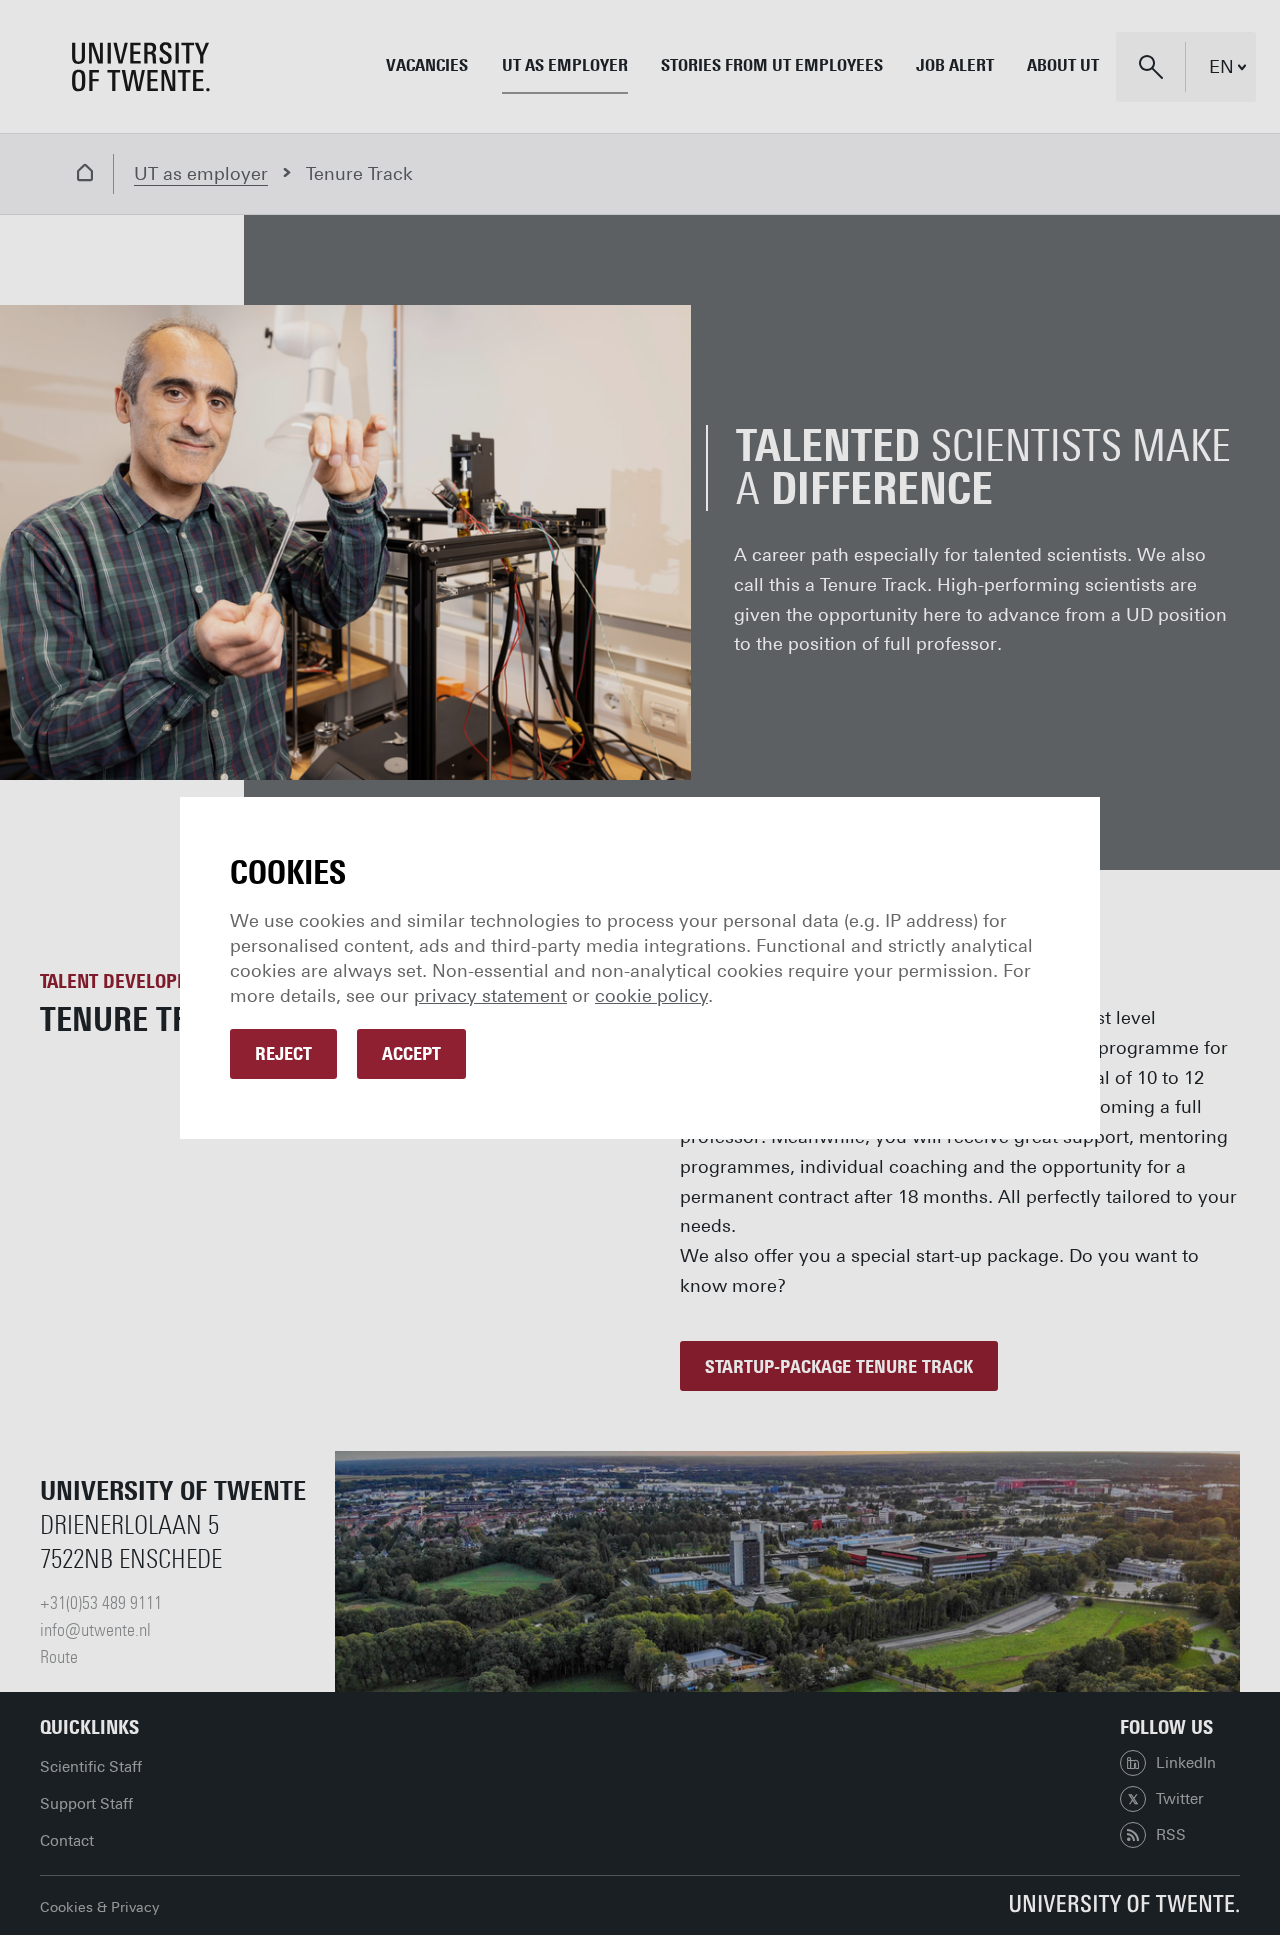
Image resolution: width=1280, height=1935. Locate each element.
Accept (411, 1054)
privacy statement (490, 996)
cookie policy (651, 996)
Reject (283, 1054)
